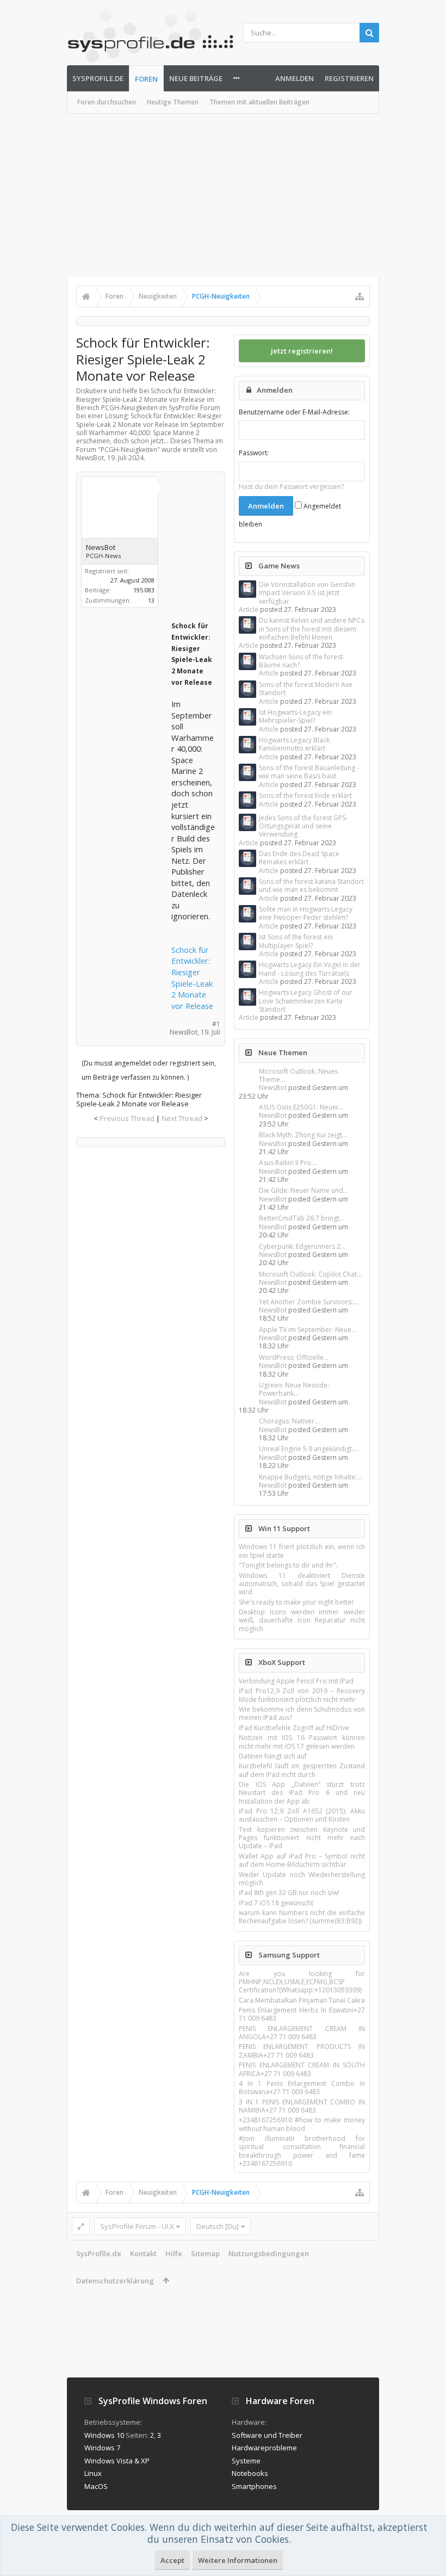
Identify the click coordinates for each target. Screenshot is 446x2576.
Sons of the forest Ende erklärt (305, 795)
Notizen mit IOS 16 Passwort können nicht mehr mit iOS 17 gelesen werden (302, 1742)
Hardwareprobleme (264, 2448)
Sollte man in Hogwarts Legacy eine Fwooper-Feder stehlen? (306, 913)
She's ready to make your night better (296, 1602)
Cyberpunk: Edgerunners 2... (302, 1246)
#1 (216, 1024)
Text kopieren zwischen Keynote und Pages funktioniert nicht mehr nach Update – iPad (302, 1838)
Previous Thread (127, 1118)
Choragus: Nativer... (289, 1421)
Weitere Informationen (238, 2560)
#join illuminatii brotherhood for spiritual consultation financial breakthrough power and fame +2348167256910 (302, 2151)
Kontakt (143, 2253)
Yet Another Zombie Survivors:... (308, 1302)
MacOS (96, 2486)
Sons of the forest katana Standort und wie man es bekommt (311, 886)
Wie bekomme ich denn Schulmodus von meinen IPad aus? (302, 1713)
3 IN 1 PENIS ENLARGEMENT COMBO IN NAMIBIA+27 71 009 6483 (302, 2106)
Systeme (246, 2461)
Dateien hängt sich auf (273, 1756)
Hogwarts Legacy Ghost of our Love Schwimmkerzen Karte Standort (306, 1001)
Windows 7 (102, 2448)
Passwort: (254, 453)
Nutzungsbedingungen (269, 2253)
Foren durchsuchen (107, 102)
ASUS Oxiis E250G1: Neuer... (301, 1107)
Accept (172, 2560)
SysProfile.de (98, 78)
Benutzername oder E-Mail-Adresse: (294, 412)
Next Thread (182, 1118)
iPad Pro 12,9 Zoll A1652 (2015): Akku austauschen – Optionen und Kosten (302, 1815)
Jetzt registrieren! (302, 351)
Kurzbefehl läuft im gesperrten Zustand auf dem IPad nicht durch (302, 1770)
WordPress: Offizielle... (294, 1357)
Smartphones (254, 2486)
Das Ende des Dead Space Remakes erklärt (299, 858)
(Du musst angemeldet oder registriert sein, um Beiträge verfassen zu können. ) (149, 1070)
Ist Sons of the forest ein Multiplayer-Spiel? (296, 941)
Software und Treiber (267, 2435)
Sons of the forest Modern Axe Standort (306, 689)
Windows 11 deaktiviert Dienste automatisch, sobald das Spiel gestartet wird (302, 1584)
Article (249, 609)
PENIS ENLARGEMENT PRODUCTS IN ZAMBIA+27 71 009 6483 (302, 2051)
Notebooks (250, 2473)
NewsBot (273, 1088)
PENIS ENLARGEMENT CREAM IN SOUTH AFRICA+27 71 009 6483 (302, 2069)
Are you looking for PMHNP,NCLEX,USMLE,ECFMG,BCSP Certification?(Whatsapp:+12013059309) (302, 1982)
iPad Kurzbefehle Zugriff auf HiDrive (294, 1728)
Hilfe (174, 2253)
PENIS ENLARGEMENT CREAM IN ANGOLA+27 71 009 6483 (302, 2033)
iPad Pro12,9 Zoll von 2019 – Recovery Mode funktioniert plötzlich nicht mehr (302, 1695)
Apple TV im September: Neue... (308, 1330)
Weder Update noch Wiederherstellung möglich (302, 1879)
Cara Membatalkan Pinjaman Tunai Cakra (302, 2000)
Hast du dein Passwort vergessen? (291, 487)
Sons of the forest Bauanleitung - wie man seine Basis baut (309, 772)
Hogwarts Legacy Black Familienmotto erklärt (294, 744)
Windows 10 (104, 2435)
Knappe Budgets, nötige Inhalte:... (310, 1477)
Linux (93, 2473)
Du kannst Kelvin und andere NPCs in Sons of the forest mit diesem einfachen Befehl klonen (312, 629)
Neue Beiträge (196, 78)
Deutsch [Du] (218, 2226)
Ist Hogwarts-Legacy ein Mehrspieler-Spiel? (295, 716)
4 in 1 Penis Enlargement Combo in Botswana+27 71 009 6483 (302, 2088)
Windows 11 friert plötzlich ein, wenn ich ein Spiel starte (302, 1551)
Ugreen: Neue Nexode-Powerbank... (294, 1389)
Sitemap (205, 2253)
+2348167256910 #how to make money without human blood (302, 2124)
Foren (146, 79)
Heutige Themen (173, 102)
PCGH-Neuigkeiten (129, 450)
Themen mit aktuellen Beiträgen (259, 102)
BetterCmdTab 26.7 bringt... (302, 1218)
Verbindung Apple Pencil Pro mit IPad (296, 1681)
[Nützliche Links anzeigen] (360, 296)
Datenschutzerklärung (115, 2281)
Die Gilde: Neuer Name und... (303, 1190)
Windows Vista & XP (117, 2461)
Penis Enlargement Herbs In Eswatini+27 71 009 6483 (302, 2014)
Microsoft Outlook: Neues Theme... (298, 1075)
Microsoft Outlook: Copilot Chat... (310, 1274)
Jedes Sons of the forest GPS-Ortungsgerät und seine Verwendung (303, 826)
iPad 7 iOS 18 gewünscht (276, 1903)
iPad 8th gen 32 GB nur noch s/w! (289, 1893)
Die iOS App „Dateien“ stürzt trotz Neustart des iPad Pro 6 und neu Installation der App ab (302, 1793)
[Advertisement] (223, 195)
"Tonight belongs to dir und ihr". (288, 1565)
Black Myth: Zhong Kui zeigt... (303, 1135)
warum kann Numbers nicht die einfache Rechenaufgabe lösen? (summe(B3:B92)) (302, 1917)
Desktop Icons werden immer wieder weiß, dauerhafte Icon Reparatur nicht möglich (302, 1620)
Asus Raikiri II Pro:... (288, 1163)
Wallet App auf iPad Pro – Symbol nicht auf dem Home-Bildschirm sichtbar (302, 1860)
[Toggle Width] (81, 2226)
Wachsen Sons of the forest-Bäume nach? (302, 661)
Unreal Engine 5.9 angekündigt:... (309, 1449)
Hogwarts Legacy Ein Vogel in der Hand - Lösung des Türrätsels (310, 969)
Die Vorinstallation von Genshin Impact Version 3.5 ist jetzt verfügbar (307, 593)
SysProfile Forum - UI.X (137, 2226)
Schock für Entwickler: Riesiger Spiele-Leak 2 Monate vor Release (192, 978)
